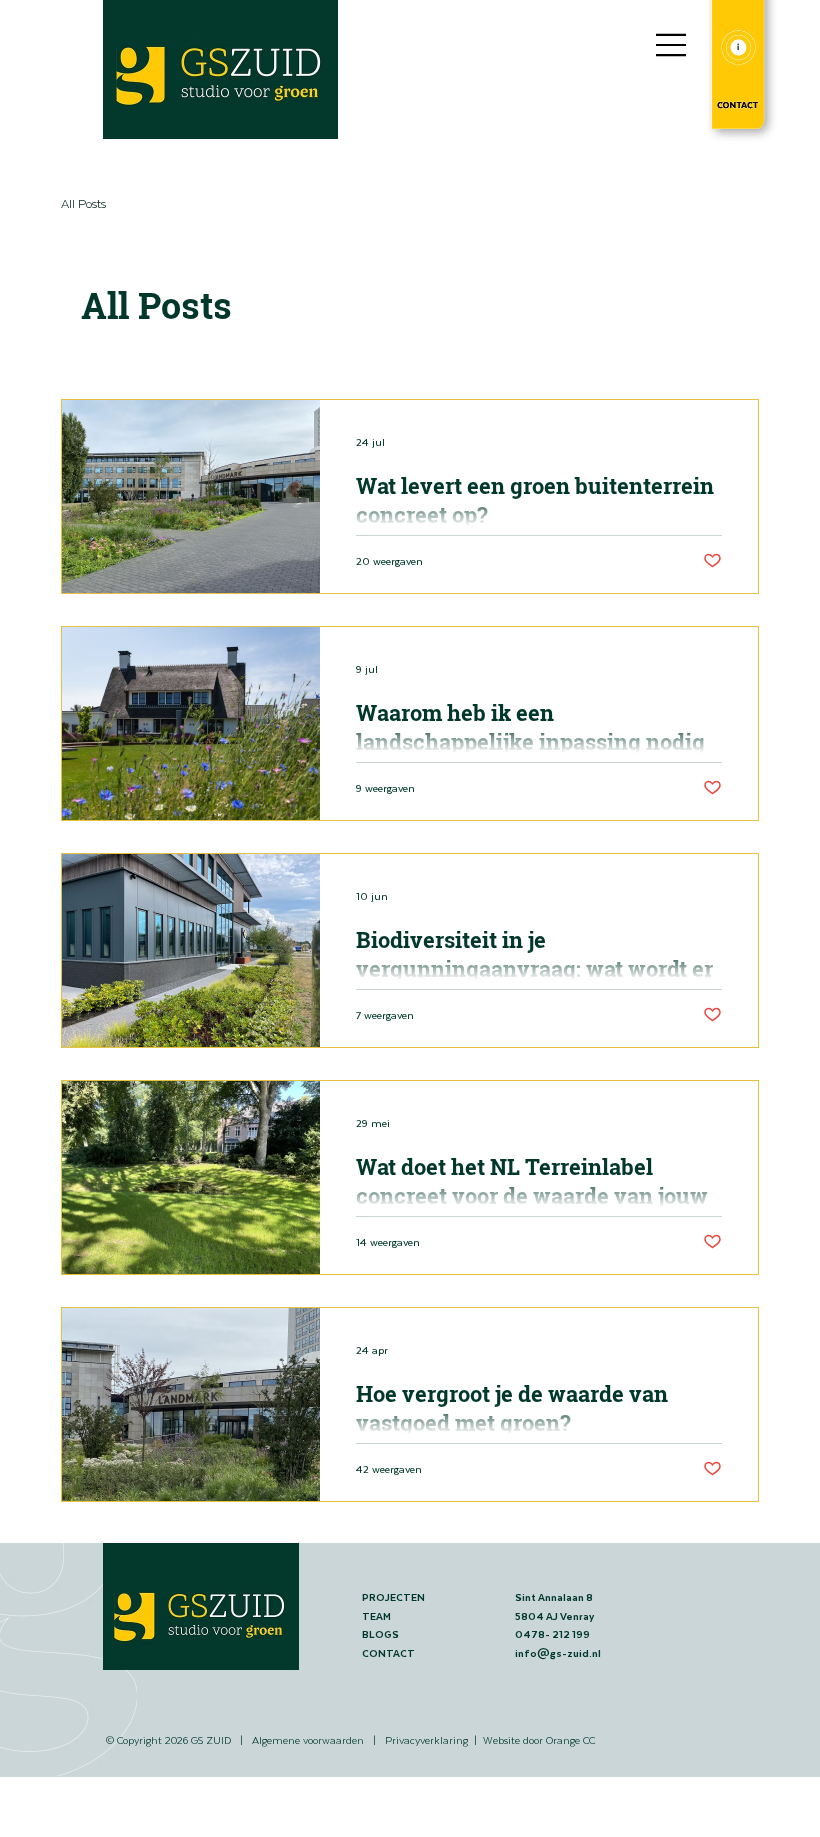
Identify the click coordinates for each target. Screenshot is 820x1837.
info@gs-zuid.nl (558, 1653)
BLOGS (380, 1634)
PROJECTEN (393, 1597)
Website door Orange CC (539, 1739)
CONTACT (389, 1653)
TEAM (376, 1616)
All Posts (83, 203)
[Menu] (672, 45)
